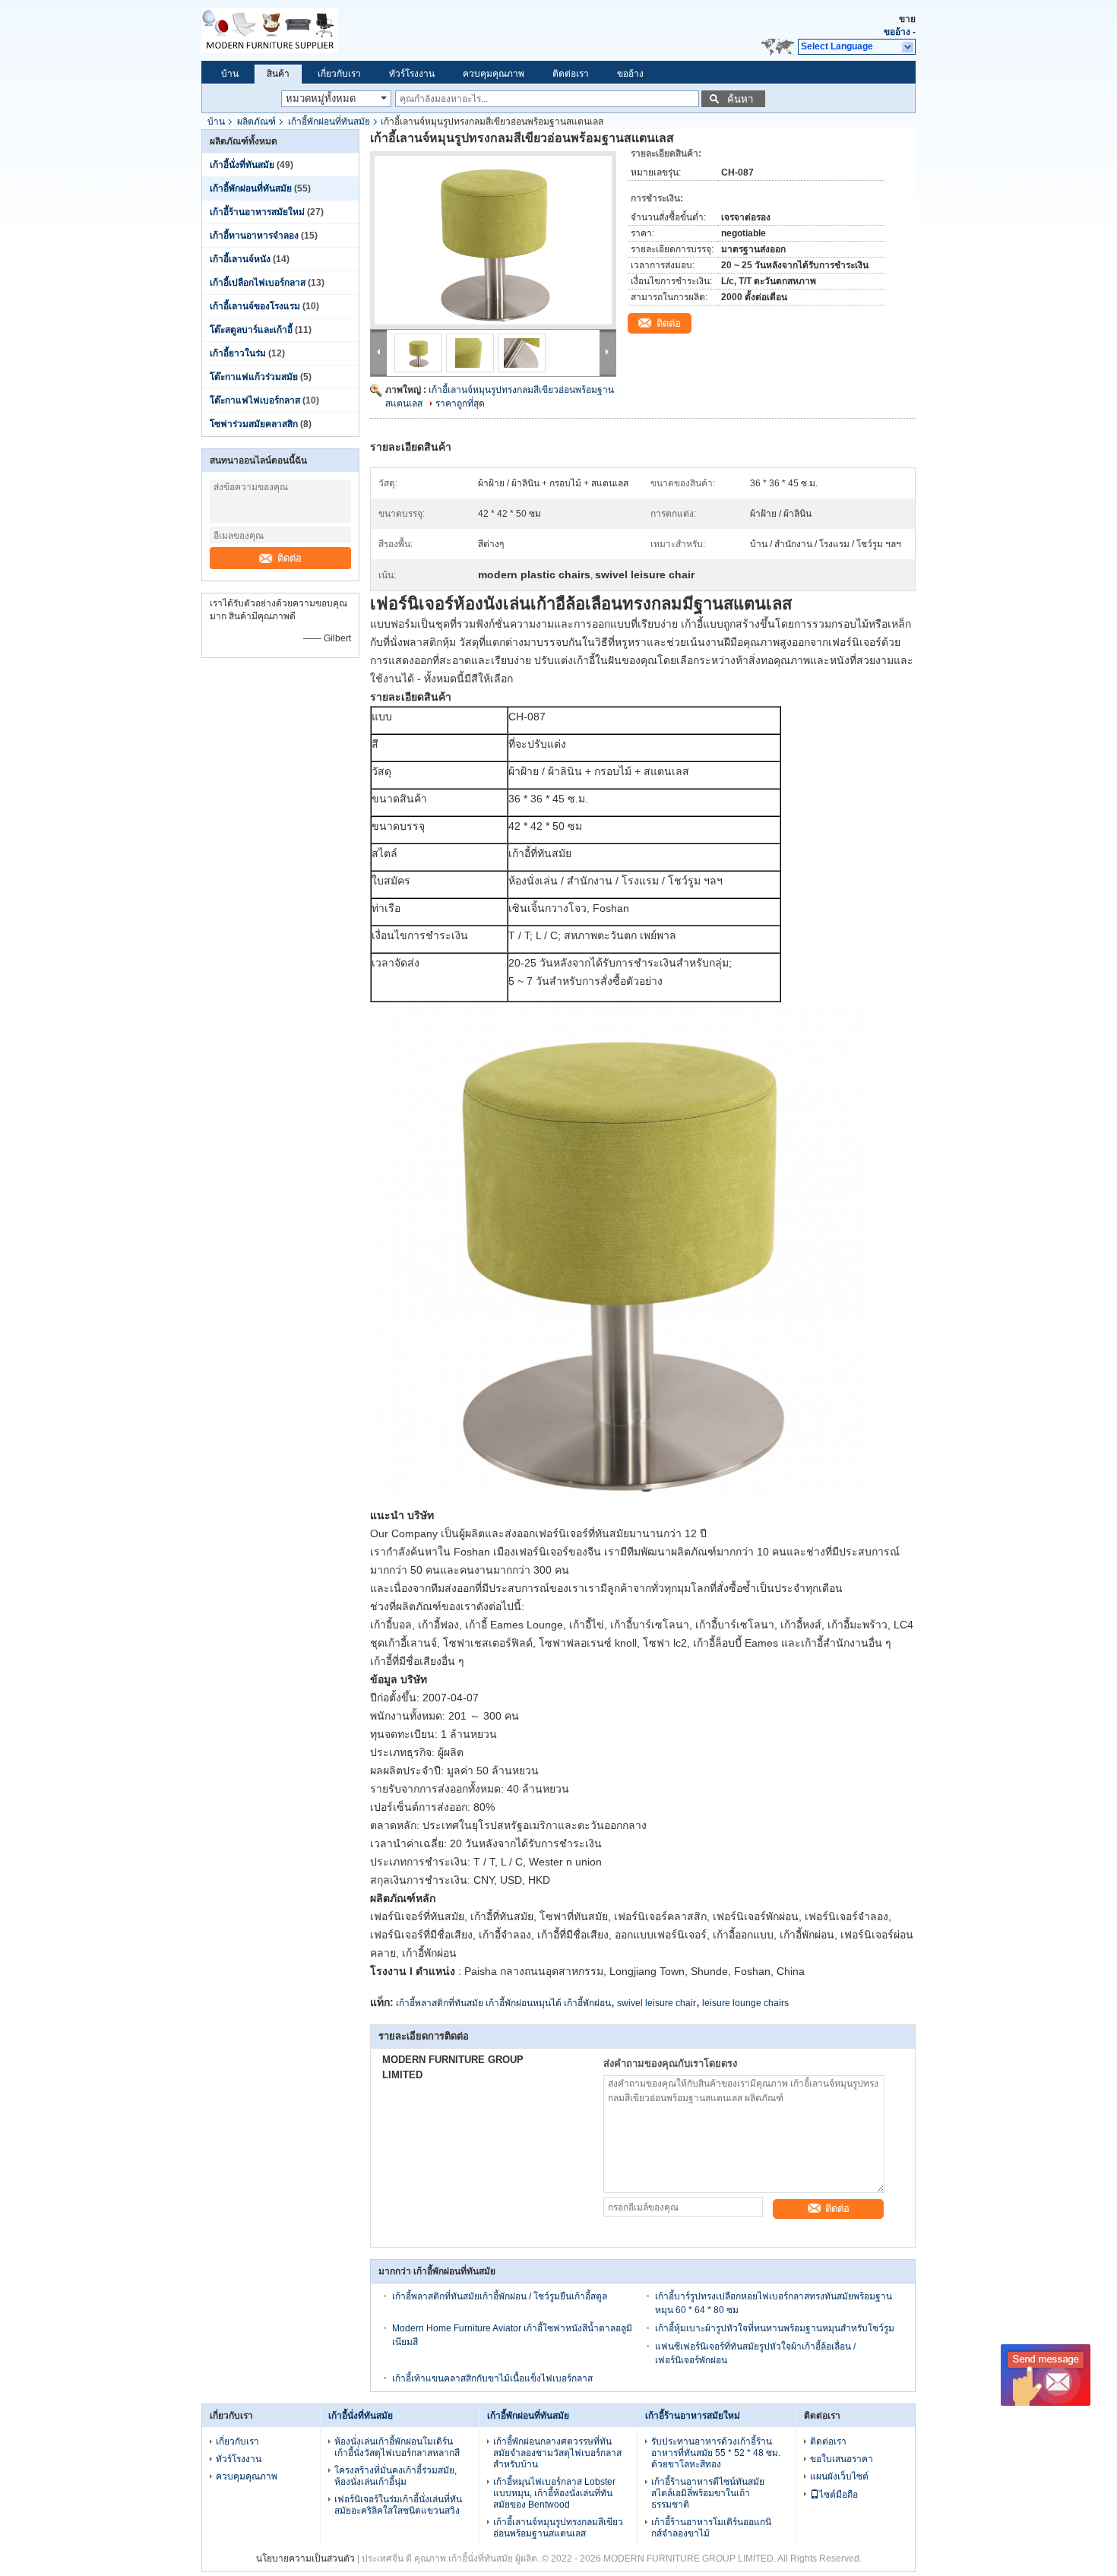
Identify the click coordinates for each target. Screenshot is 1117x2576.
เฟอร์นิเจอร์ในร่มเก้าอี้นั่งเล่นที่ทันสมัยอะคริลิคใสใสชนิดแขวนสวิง (398, 2505)
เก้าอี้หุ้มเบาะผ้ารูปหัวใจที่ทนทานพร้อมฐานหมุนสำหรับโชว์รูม (775, 2328)
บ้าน (230, 74)
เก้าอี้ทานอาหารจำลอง (254, 236)
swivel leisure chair (657, 2003)
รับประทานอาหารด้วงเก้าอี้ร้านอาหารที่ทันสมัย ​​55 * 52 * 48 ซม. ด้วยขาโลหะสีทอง (716, 2453)
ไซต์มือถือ (839, 2495)
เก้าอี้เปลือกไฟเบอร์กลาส (258, 283)
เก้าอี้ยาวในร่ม (238, 353)
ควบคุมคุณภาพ (494, 74)
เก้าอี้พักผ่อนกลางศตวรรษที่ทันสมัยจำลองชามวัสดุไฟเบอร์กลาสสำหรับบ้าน (557, 2453)
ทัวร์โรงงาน (412, 74)
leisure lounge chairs (745, 2003)
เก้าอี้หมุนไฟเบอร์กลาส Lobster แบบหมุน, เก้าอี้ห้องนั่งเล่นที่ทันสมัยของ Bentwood (554, 2493)
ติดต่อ (290, 558)
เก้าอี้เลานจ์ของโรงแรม (255, 306)
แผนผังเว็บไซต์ (839, 2476)
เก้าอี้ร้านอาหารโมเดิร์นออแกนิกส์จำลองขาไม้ (711, 2528)
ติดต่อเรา (571, 74)
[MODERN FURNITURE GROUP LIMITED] (338, 30)
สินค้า (278, 74)
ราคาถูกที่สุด (460, 403)
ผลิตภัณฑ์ (256, 122)
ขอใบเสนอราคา (842, 2459)
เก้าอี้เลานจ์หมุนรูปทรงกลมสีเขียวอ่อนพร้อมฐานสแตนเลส (558, 2528)
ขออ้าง (897, 32)
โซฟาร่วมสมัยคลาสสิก (254, 424)
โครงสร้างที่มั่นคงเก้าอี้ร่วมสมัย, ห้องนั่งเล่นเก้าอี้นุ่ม (396, 2476)
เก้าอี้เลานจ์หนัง (240, 259)
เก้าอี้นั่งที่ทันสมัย (242, 165)
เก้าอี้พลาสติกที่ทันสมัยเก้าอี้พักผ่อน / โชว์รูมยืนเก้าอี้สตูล (500, 2296)
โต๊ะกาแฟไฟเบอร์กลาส (255, 400)
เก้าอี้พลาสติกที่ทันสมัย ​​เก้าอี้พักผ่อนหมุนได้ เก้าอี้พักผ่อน (503, 2003)
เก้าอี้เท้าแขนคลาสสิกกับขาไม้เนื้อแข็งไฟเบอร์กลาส (492, 2378)
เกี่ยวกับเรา (339, 74)
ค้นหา (740, 99)
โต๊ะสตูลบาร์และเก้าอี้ (251, 330)
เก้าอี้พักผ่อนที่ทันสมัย (329, 122)
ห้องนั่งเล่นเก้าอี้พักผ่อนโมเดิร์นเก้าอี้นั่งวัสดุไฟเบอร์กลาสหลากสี (397, 2447)
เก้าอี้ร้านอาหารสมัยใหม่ (257, 212)
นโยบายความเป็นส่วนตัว (305, 2559)
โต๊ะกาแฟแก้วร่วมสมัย (254, 377)
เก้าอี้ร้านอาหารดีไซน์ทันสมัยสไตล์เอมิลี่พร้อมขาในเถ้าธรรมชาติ (708, 2493)
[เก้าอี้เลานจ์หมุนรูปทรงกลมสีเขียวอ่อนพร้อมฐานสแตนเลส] (493, 240)
